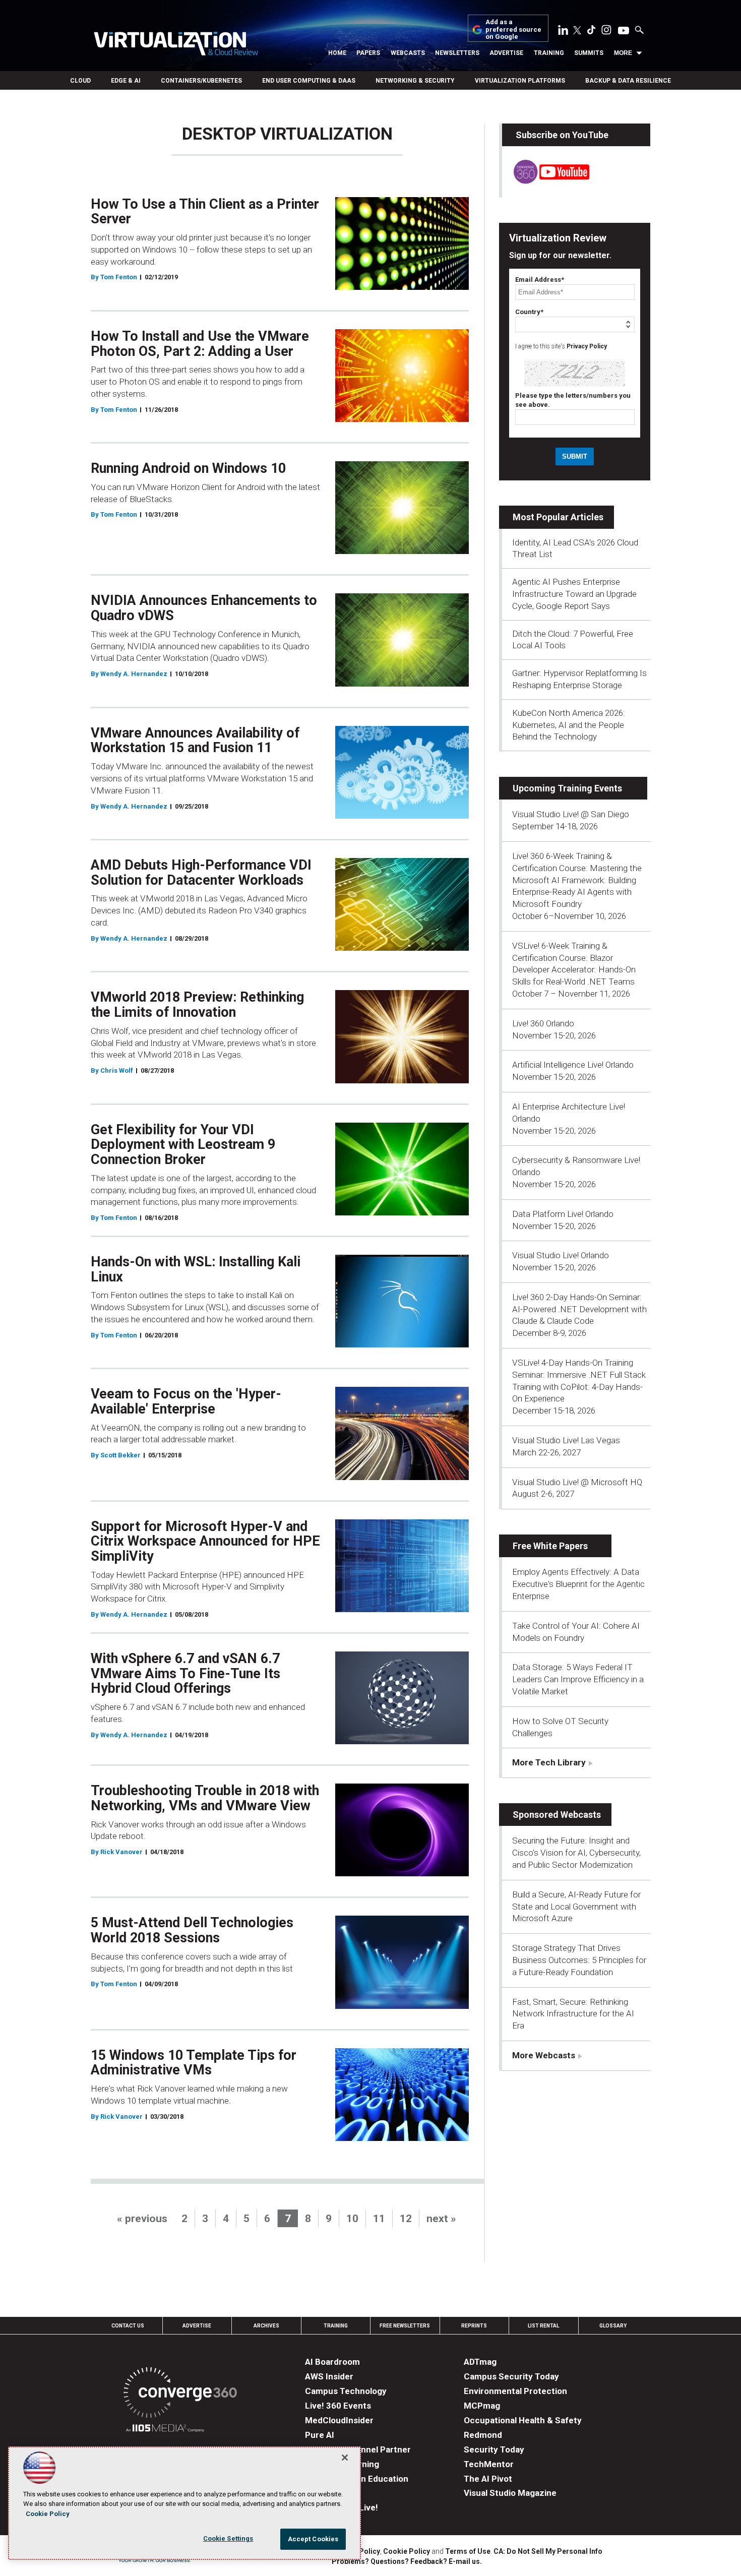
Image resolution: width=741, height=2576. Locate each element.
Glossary (613, 2326)
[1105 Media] (165, 2430)
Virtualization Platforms (520, 81)
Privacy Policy (587, 346)
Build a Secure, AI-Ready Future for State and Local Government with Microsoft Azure (576, 1907)
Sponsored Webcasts (557, 1815)
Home (337, 53)
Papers (368, 53)
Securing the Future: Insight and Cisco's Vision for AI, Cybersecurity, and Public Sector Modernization (576, 1853)
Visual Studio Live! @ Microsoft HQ (577, 1482)
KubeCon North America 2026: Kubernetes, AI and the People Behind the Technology (569, 725)
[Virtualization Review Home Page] (176, 45)
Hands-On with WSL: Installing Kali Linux (196, 1269)
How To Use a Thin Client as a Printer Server (205, 212)
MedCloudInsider (339, 2420)
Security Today (494, 2449)
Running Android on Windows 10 (188, 468)
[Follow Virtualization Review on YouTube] (624, 31)
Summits (589, 53)
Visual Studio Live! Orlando (561, 1255)
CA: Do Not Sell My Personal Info (548, 2551)
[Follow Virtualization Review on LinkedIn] (563, 32)
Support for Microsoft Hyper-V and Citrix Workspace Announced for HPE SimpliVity (205, 1541)
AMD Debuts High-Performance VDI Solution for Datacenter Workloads (201, 873)
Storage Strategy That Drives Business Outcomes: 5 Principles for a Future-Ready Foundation (579, 1960)
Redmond (483, 2435)
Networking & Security (415, 81)
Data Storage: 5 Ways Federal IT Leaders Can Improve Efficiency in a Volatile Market (578, 1679)
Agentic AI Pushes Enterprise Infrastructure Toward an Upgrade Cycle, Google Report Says (574, 594)
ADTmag (480, 2362)
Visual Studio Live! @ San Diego (571, 814)
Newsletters (457, 53)
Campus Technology (346, 2391)
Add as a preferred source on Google (513, 29)
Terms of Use (468, 2551)
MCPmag (482, 2406)
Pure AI (320, 2435)
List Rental (543, 2326)
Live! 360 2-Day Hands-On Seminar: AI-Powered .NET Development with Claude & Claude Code (579, 1309)
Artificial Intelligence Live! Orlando (573, 1065)
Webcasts (408, 53)
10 (352, 2219)
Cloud (80, 81)
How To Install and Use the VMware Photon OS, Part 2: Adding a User (200, 344)
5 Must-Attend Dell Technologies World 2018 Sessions (192, 1930)
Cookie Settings (228, 2538)
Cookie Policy (407, 2551)
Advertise (506, 53)
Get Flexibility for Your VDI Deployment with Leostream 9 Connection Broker (183, 1145)
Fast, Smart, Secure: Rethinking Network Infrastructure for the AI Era (573, 2014)
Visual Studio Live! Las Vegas (566, 1440)
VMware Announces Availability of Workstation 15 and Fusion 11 (195, 741)
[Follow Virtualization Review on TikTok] (591, 32)
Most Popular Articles (558, 517)
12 (406, 2219)
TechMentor (489, 2464)
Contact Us (128, 2326)
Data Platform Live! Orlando (563, 1214)
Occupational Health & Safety (523, 2420)
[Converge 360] (180, 2394)
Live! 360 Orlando (543, 1023)
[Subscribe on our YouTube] (546, 181)
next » (441, 2219)
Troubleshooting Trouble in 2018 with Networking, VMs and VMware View (205, 1798)
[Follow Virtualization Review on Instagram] (606, 32)
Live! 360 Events (338, 2406)
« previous (142, 2219)
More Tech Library (549, 1762)
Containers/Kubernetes (201, 81)
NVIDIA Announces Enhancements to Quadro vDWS (204, 608)
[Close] (345, 2458)
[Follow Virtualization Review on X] (577, 31)
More (623, 53)
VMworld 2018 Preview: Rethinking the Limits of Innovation (197, 1005)
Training (549, 53)
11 (379, 2219)
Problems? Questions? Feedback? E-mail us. (407, 2561)
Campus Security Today (511, 2376)
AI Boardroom (332, 2362)
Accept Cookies (313, 2539)
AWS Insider (329, 2376)
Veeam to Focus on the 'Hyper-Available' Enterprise (186, 1401)
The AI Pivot (488, 2479)
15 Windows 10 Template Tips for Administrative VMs (194, 2063)
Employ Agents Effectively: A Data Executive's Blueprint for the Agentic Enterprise (578, 1584)
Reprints (474, 2326)
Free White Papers (550, 1546)
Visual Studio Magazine (510, 2493)
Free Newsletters (405, 2326)
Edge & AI (126, 81)
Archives (266, 2326)
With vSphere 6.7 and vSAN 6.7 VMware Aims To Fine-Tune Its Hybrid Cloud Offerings (186, 1673)
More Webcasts (544, 2055)
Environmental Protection (515, 2391)
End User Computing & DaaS (309, 81)
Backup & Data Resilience (628, 81)
